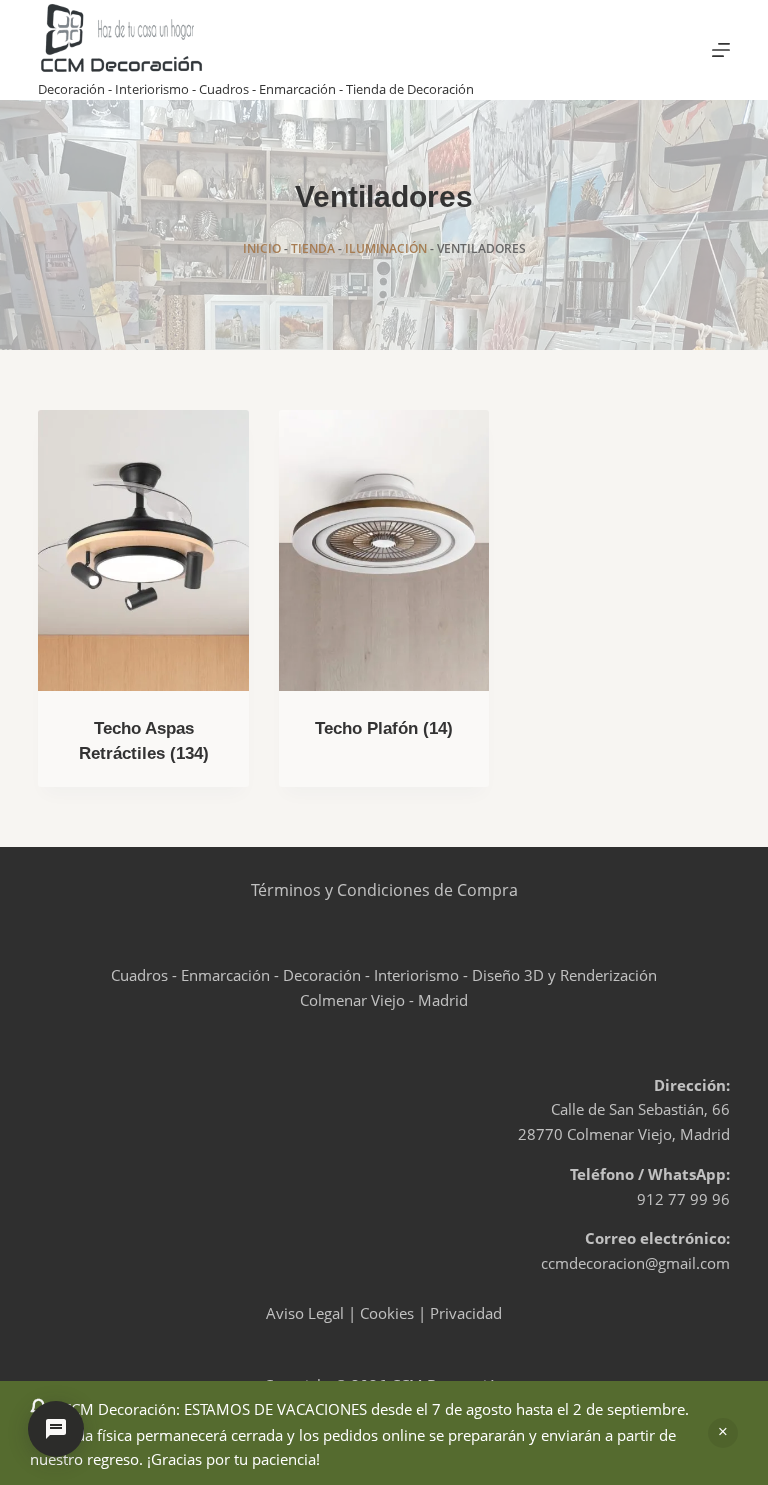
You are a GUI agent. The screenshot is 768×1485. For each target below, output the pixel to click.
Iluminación (386, 248)
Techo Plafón (384, 728)
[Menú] (721, 50)
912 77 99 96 (683, 1199)
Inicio (262, 248)
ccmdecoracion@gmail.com (635, 1263)
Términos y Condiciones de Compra (384, 890)
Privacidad (466, 1313)
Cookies (387, 1313)
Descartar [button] (723, 1433)
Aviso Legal (305, 1313)
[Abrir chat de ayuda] (56, 1429)
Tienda (313, 248)
